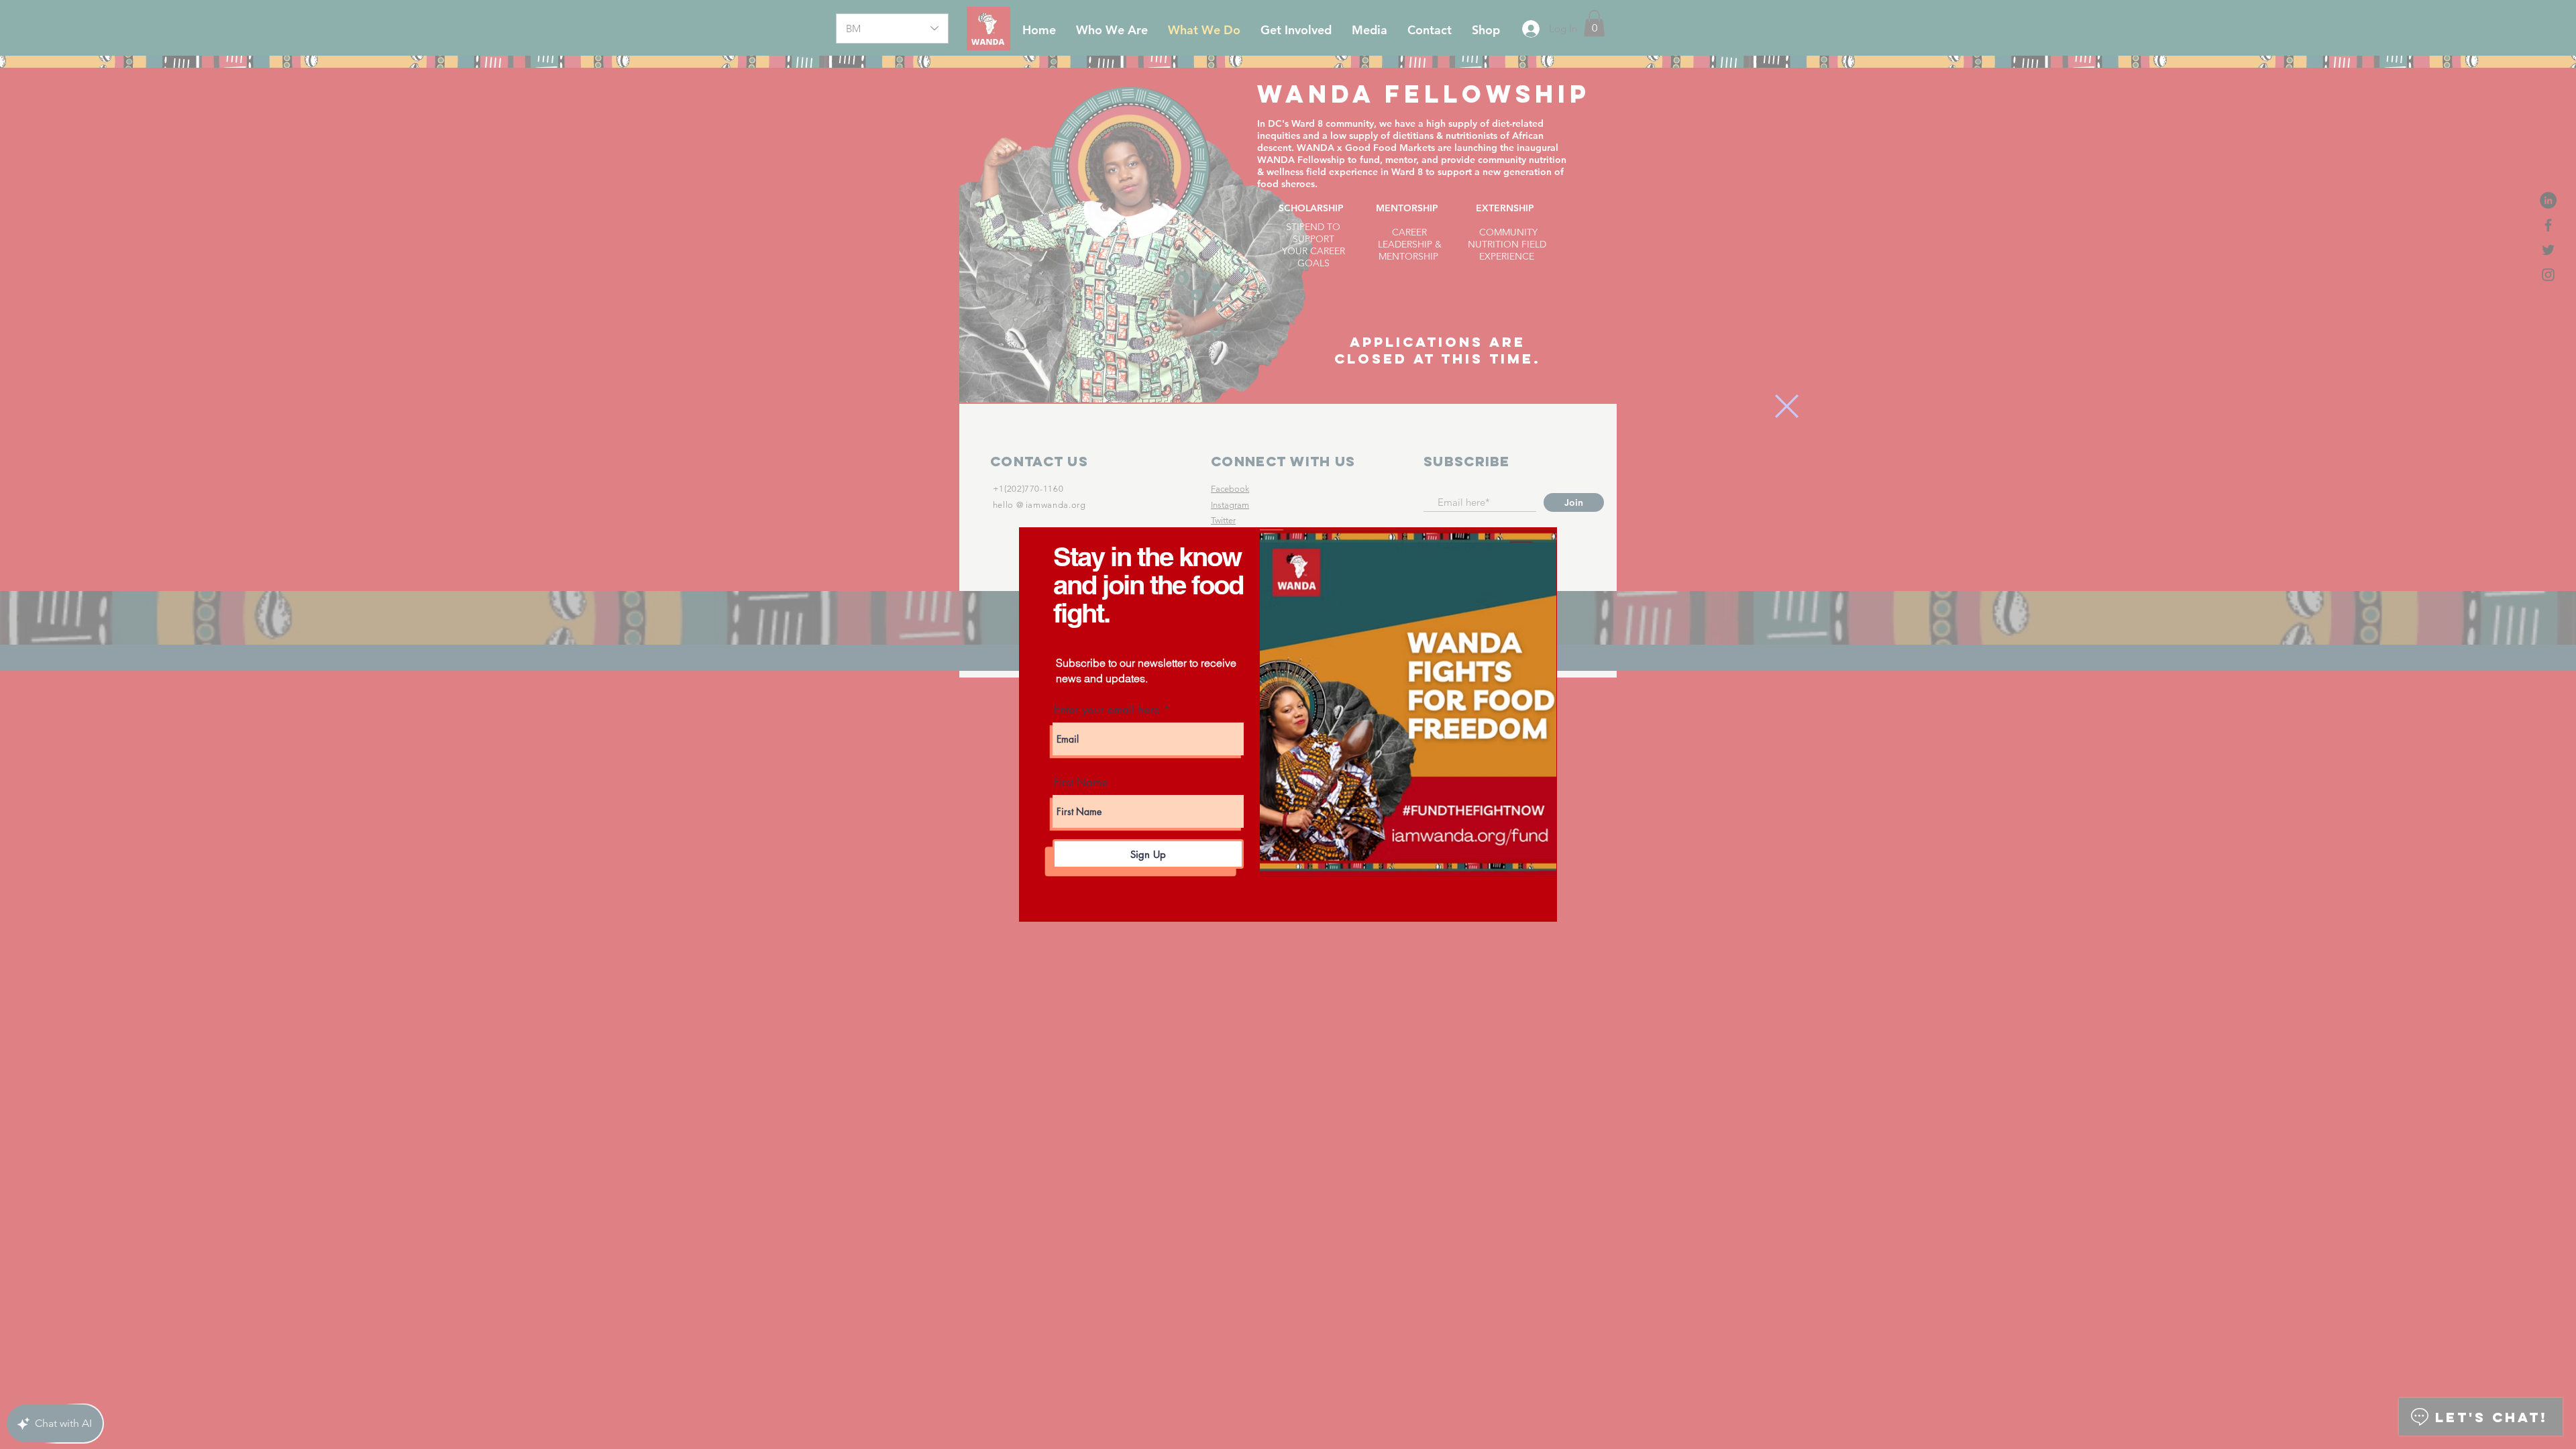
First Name (1081, 783)
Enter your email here (1107, 710)
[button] (1787, 406)
